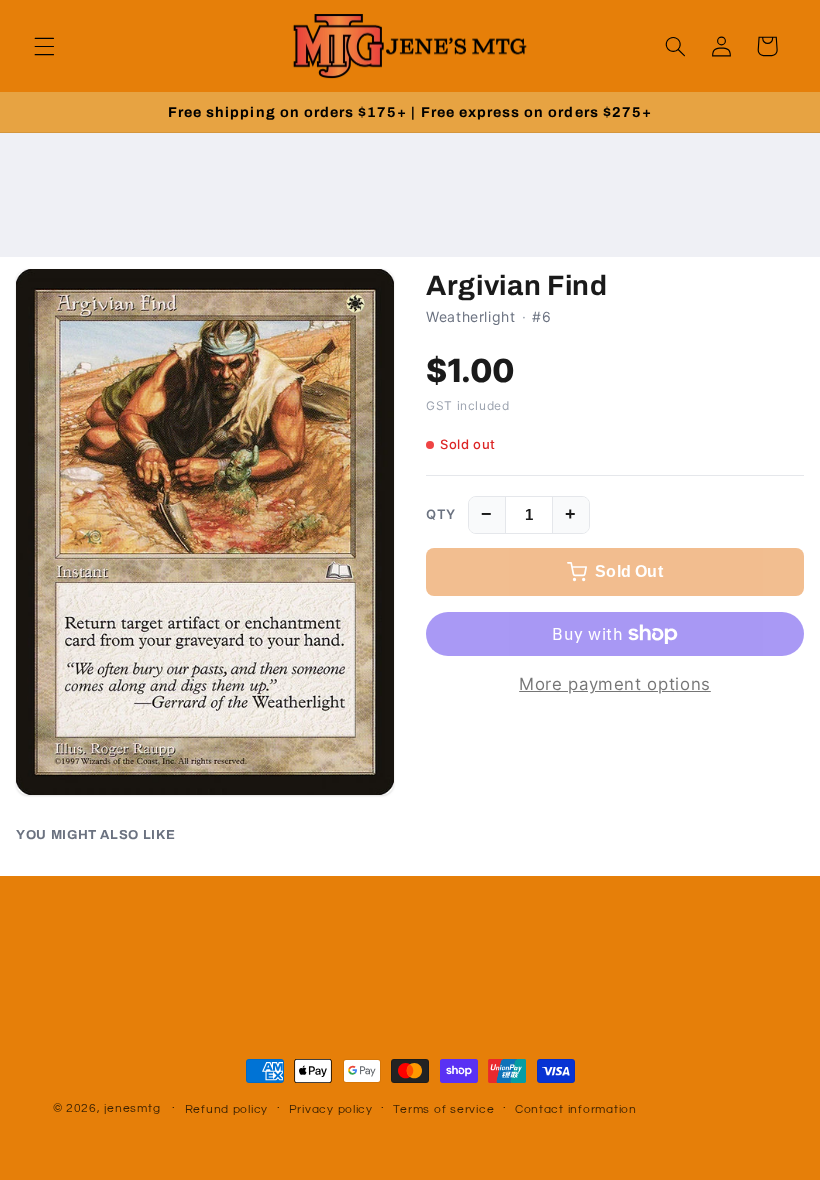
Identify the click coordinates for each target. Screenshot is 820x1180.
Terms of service (443, 1109)
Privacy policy (331, 1109)
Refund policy (227, 1109)
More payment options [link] (615, 684)
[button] (44, 46)
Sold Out (629, 571)
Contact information (576, 1109)
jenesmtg (132, 1108)
